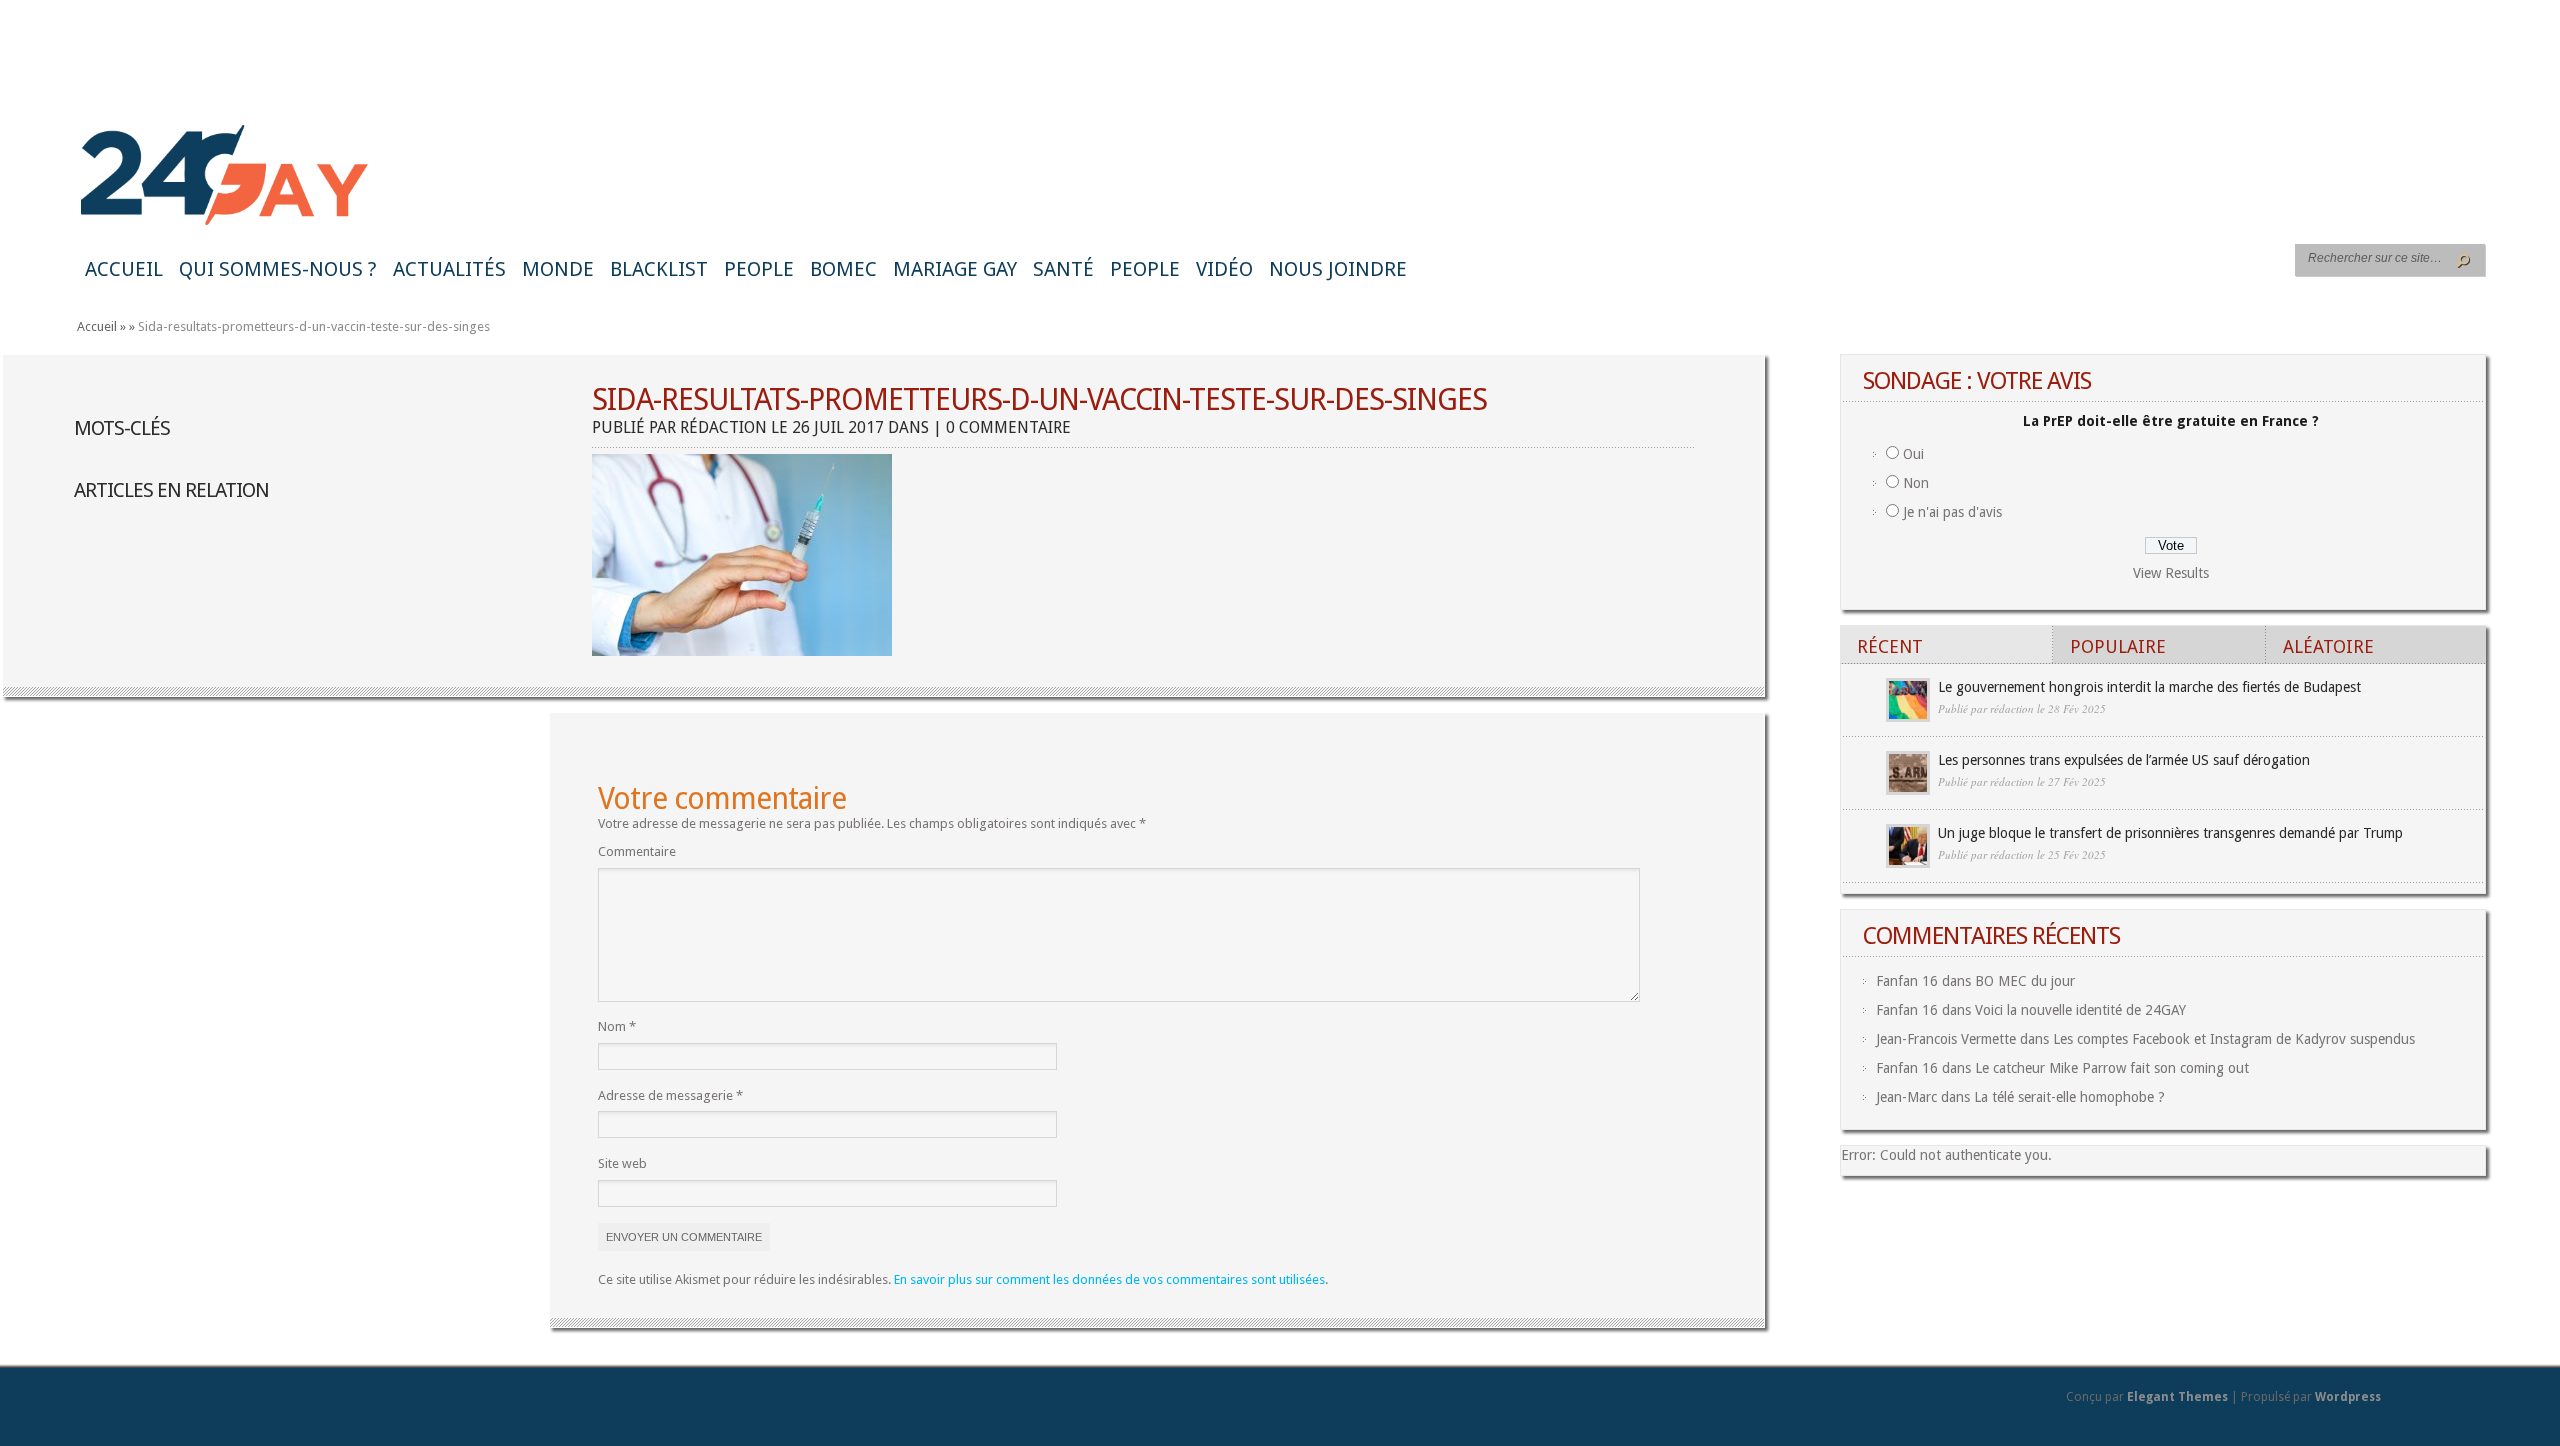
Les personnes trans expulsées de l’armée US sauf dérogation (2124, 760)
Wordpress (2348, 1397)
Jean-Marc (1906, 1097)
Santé (1063, 269)
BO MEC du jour (2025, 981)
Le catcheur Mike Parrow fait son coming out (2112, 1068)
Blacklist (659, 269)
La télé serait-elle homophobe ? (2069, 1097)
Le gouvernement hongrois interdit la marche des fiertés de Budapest (2149, 687)
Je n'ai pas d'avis (1952, 512)
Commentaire (637, 851)
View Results (2171, 573)
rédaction (723, 427)
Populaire (2118, 646)
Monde (558, 269)
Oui (1913, 454)
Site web (622, 1163)
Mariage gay (955, 269)
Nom (617, 1026)
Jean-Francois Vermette (1946, 1039)
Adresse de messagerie (670, 1095)
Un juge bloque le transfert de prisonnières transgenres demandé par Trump (2170, 833)
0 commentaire (1008, 427)
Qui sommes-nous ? (278, 269)
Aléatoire (2328, 646)
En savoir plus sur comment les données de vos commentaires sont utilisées (1109, 1279)
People (759, 269)
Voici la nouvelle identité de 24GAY (2080, 1010)
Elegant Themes (2177, 1397)
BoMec (843, 269)
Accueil (124, 269)
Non (1916, 483)
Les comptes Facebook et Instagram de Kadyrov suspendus (2234, 1039)
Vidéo (1224, 269)
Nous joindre (1338, 269)
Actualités (449, 269)
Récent (1890, 646)
